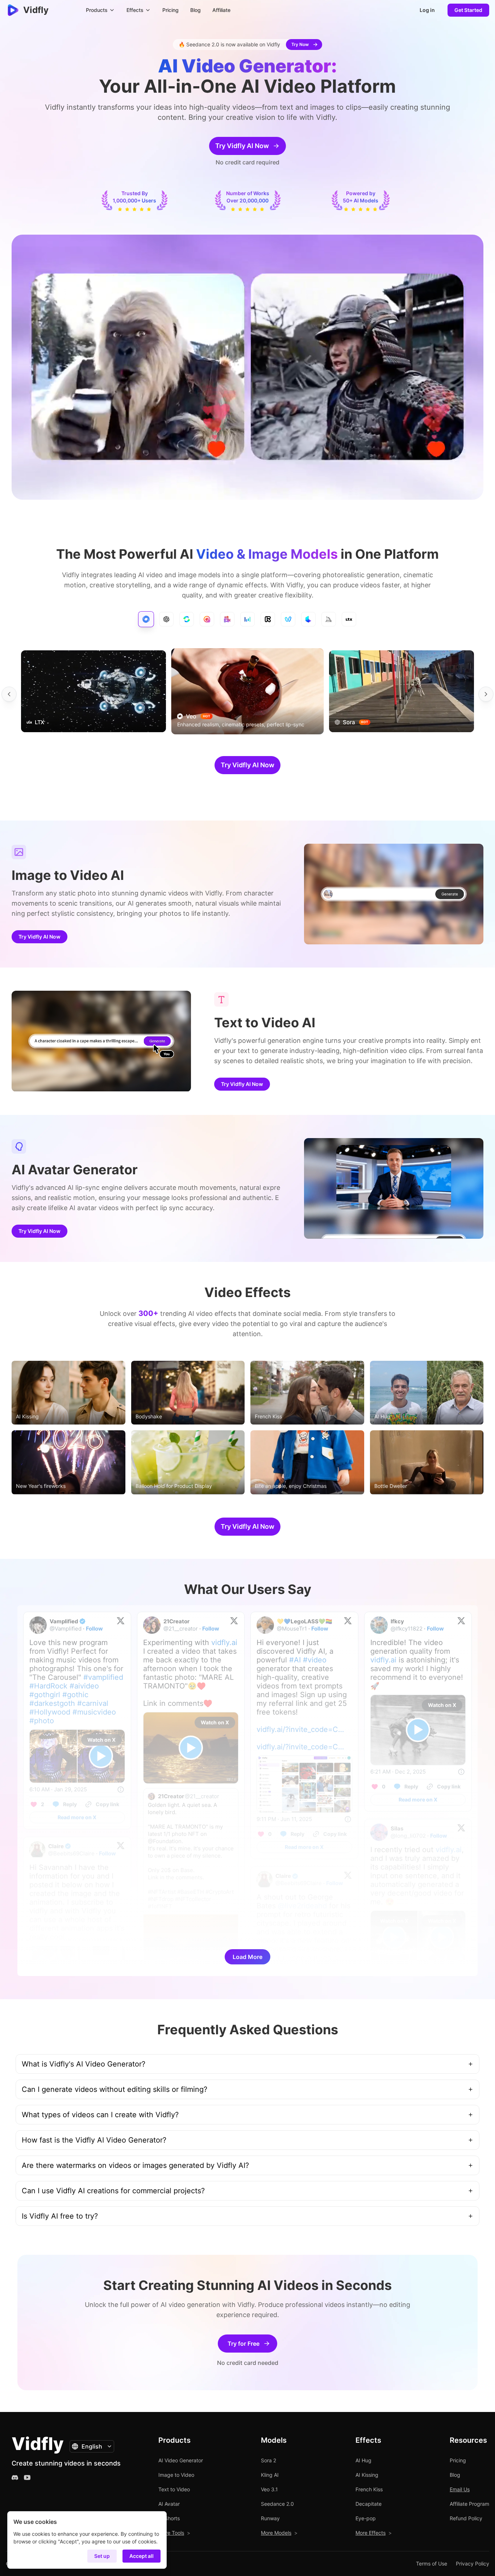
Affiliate (221, 10)
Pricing (170, 10)
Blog (195, 10)
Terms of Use (432, 2564)
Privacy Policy (473, 2564)
